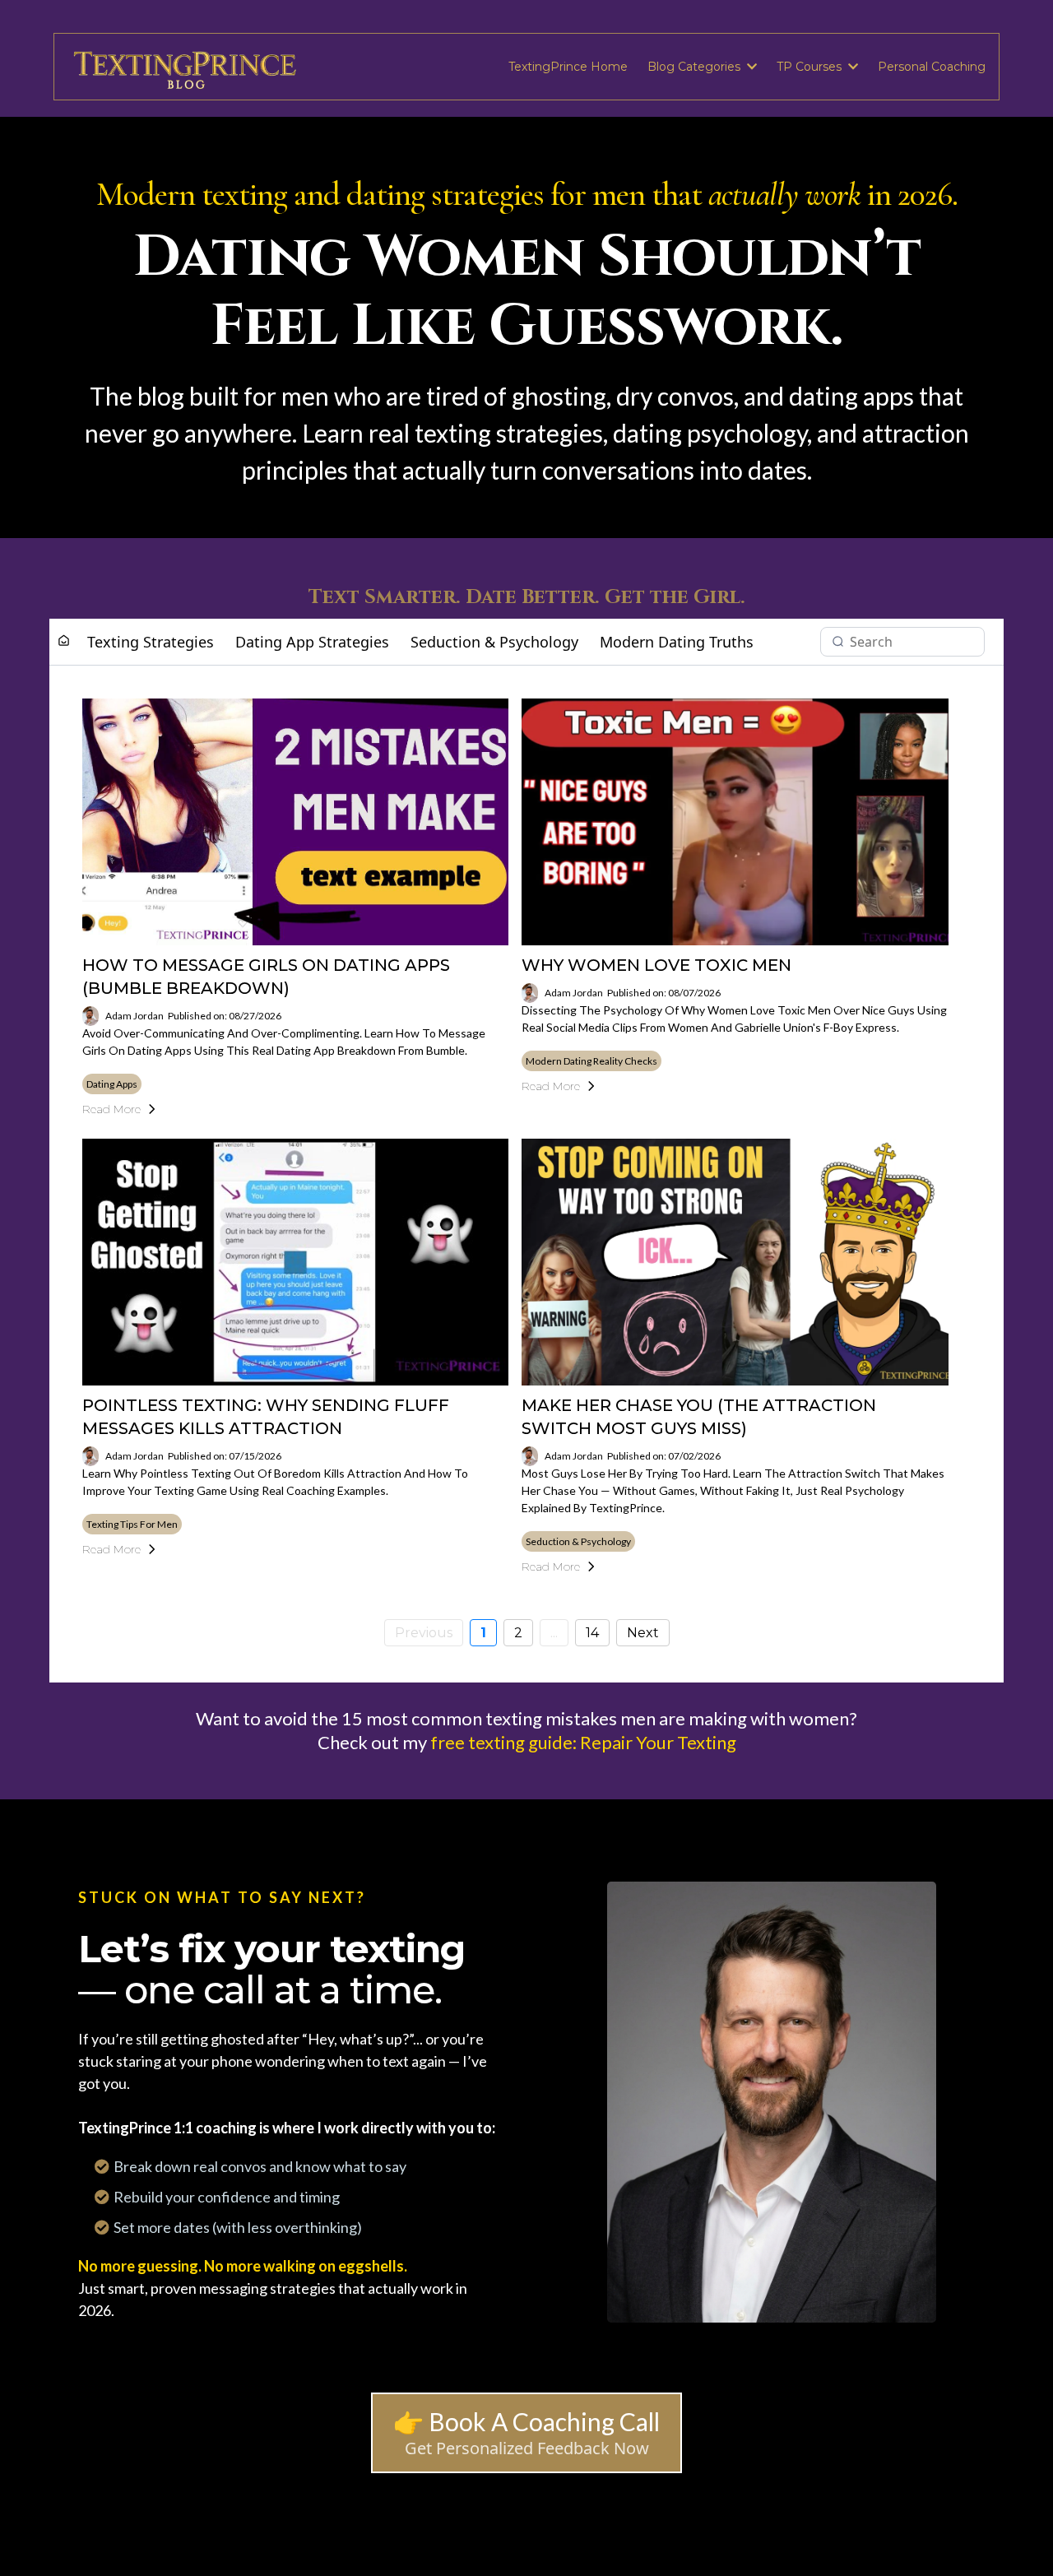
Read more (111, 1109)
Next (643, 1633)
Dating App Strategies (312, 642)
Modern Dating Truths (677, 642)
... (554, 1633)
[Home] (64, 641)
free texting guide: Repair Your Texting (583, 1742)
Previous (424, 1633)
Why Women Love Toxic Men (656, 965)
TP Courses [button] (811, 67)
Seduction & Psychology (494, 642)
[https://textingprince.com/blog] (186, 67)
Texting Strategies (151, 642)
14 (592, 1633)
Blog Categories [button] (696, 67)
